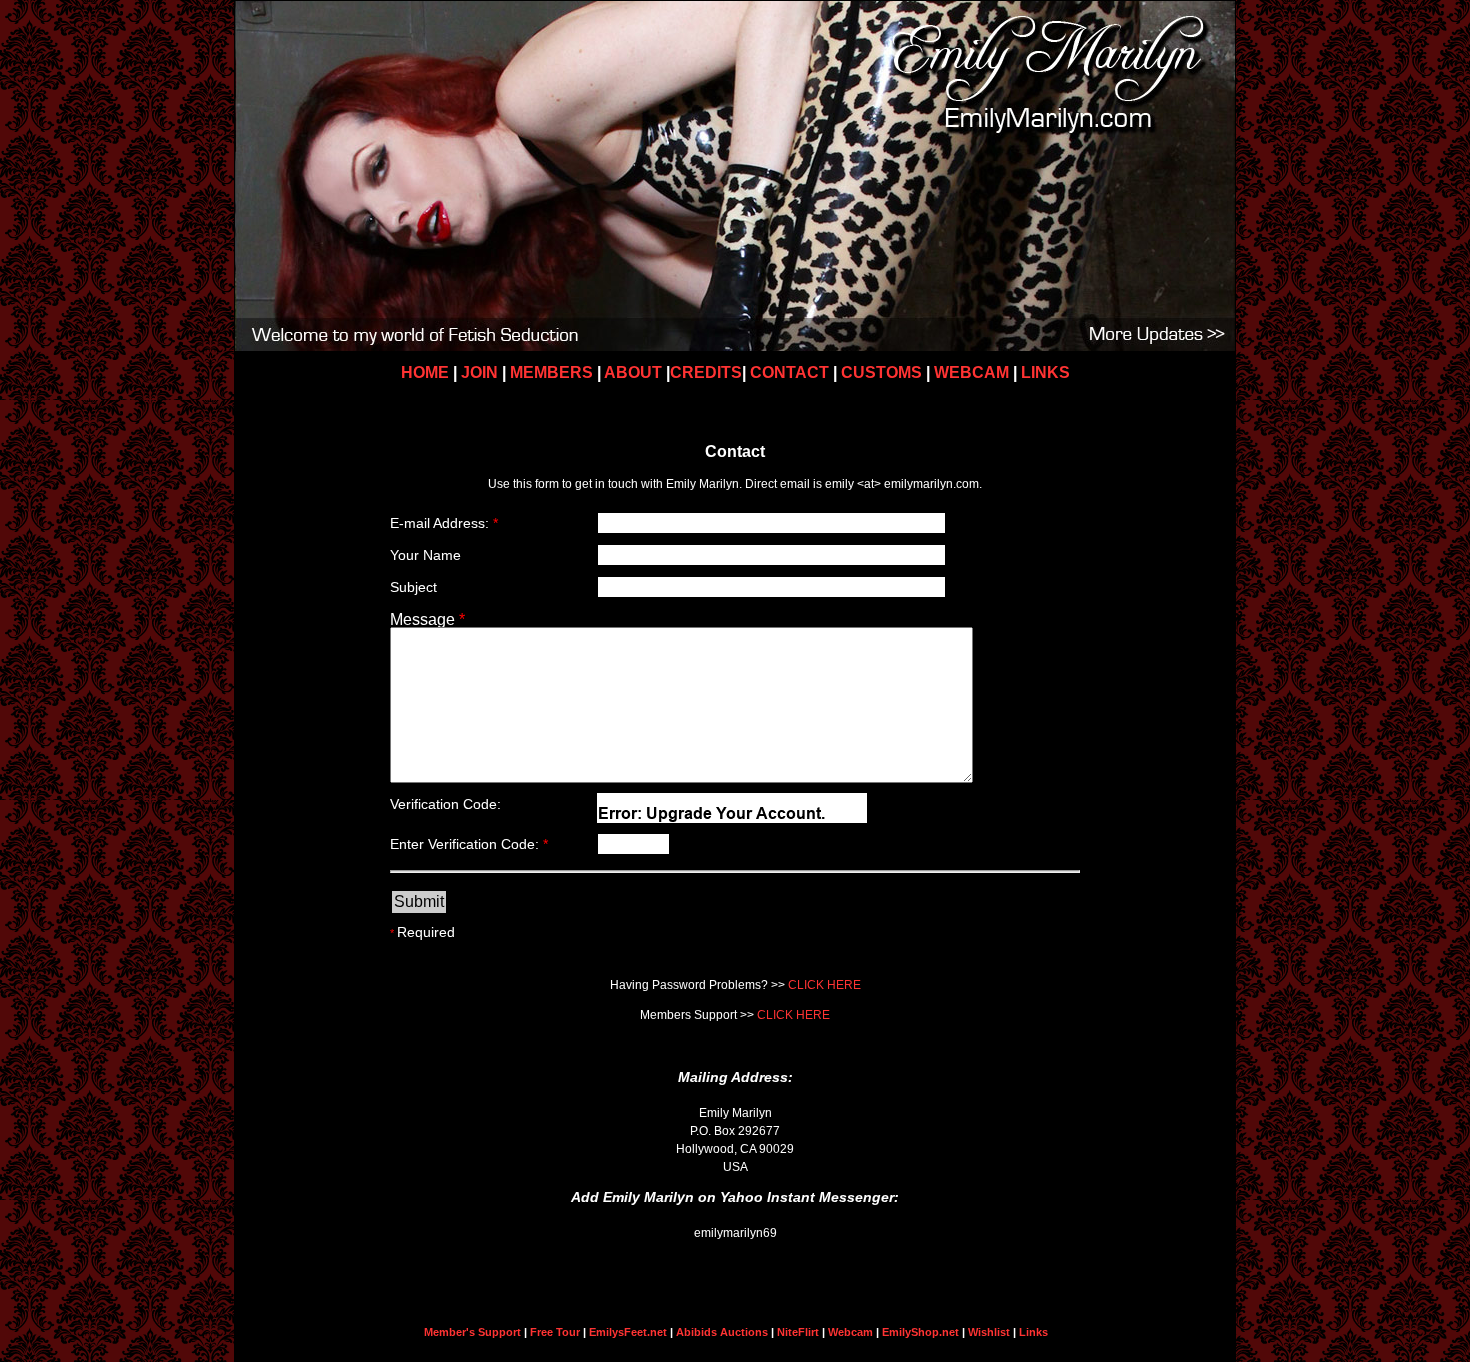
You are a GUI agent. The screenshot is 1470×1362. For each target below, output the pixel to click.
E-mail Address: (444, 523)
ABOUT (635, 372)
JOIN (481, 372)
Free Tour (555, 1332)
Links (1033, 1332)
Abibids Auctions (723, 1332)
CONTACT (789, 372)
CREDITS (706, 372)
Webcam (850, 1332)
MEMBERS (553, 372)
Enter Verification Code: (469, 844)
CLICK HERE (824, 985)
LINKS (1045, 372)
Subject (413, 587)
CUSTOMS (881, 372)
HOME (427, 372)
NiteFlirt (798, 1332)
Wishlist (989, 1332)
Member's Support (472, 1332)
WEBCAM (969, 372)
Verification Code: (445, 804)
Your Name (425, 555)
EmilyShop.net (920, 1332)
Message (427, 619)
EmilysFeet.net (628, 1332)
